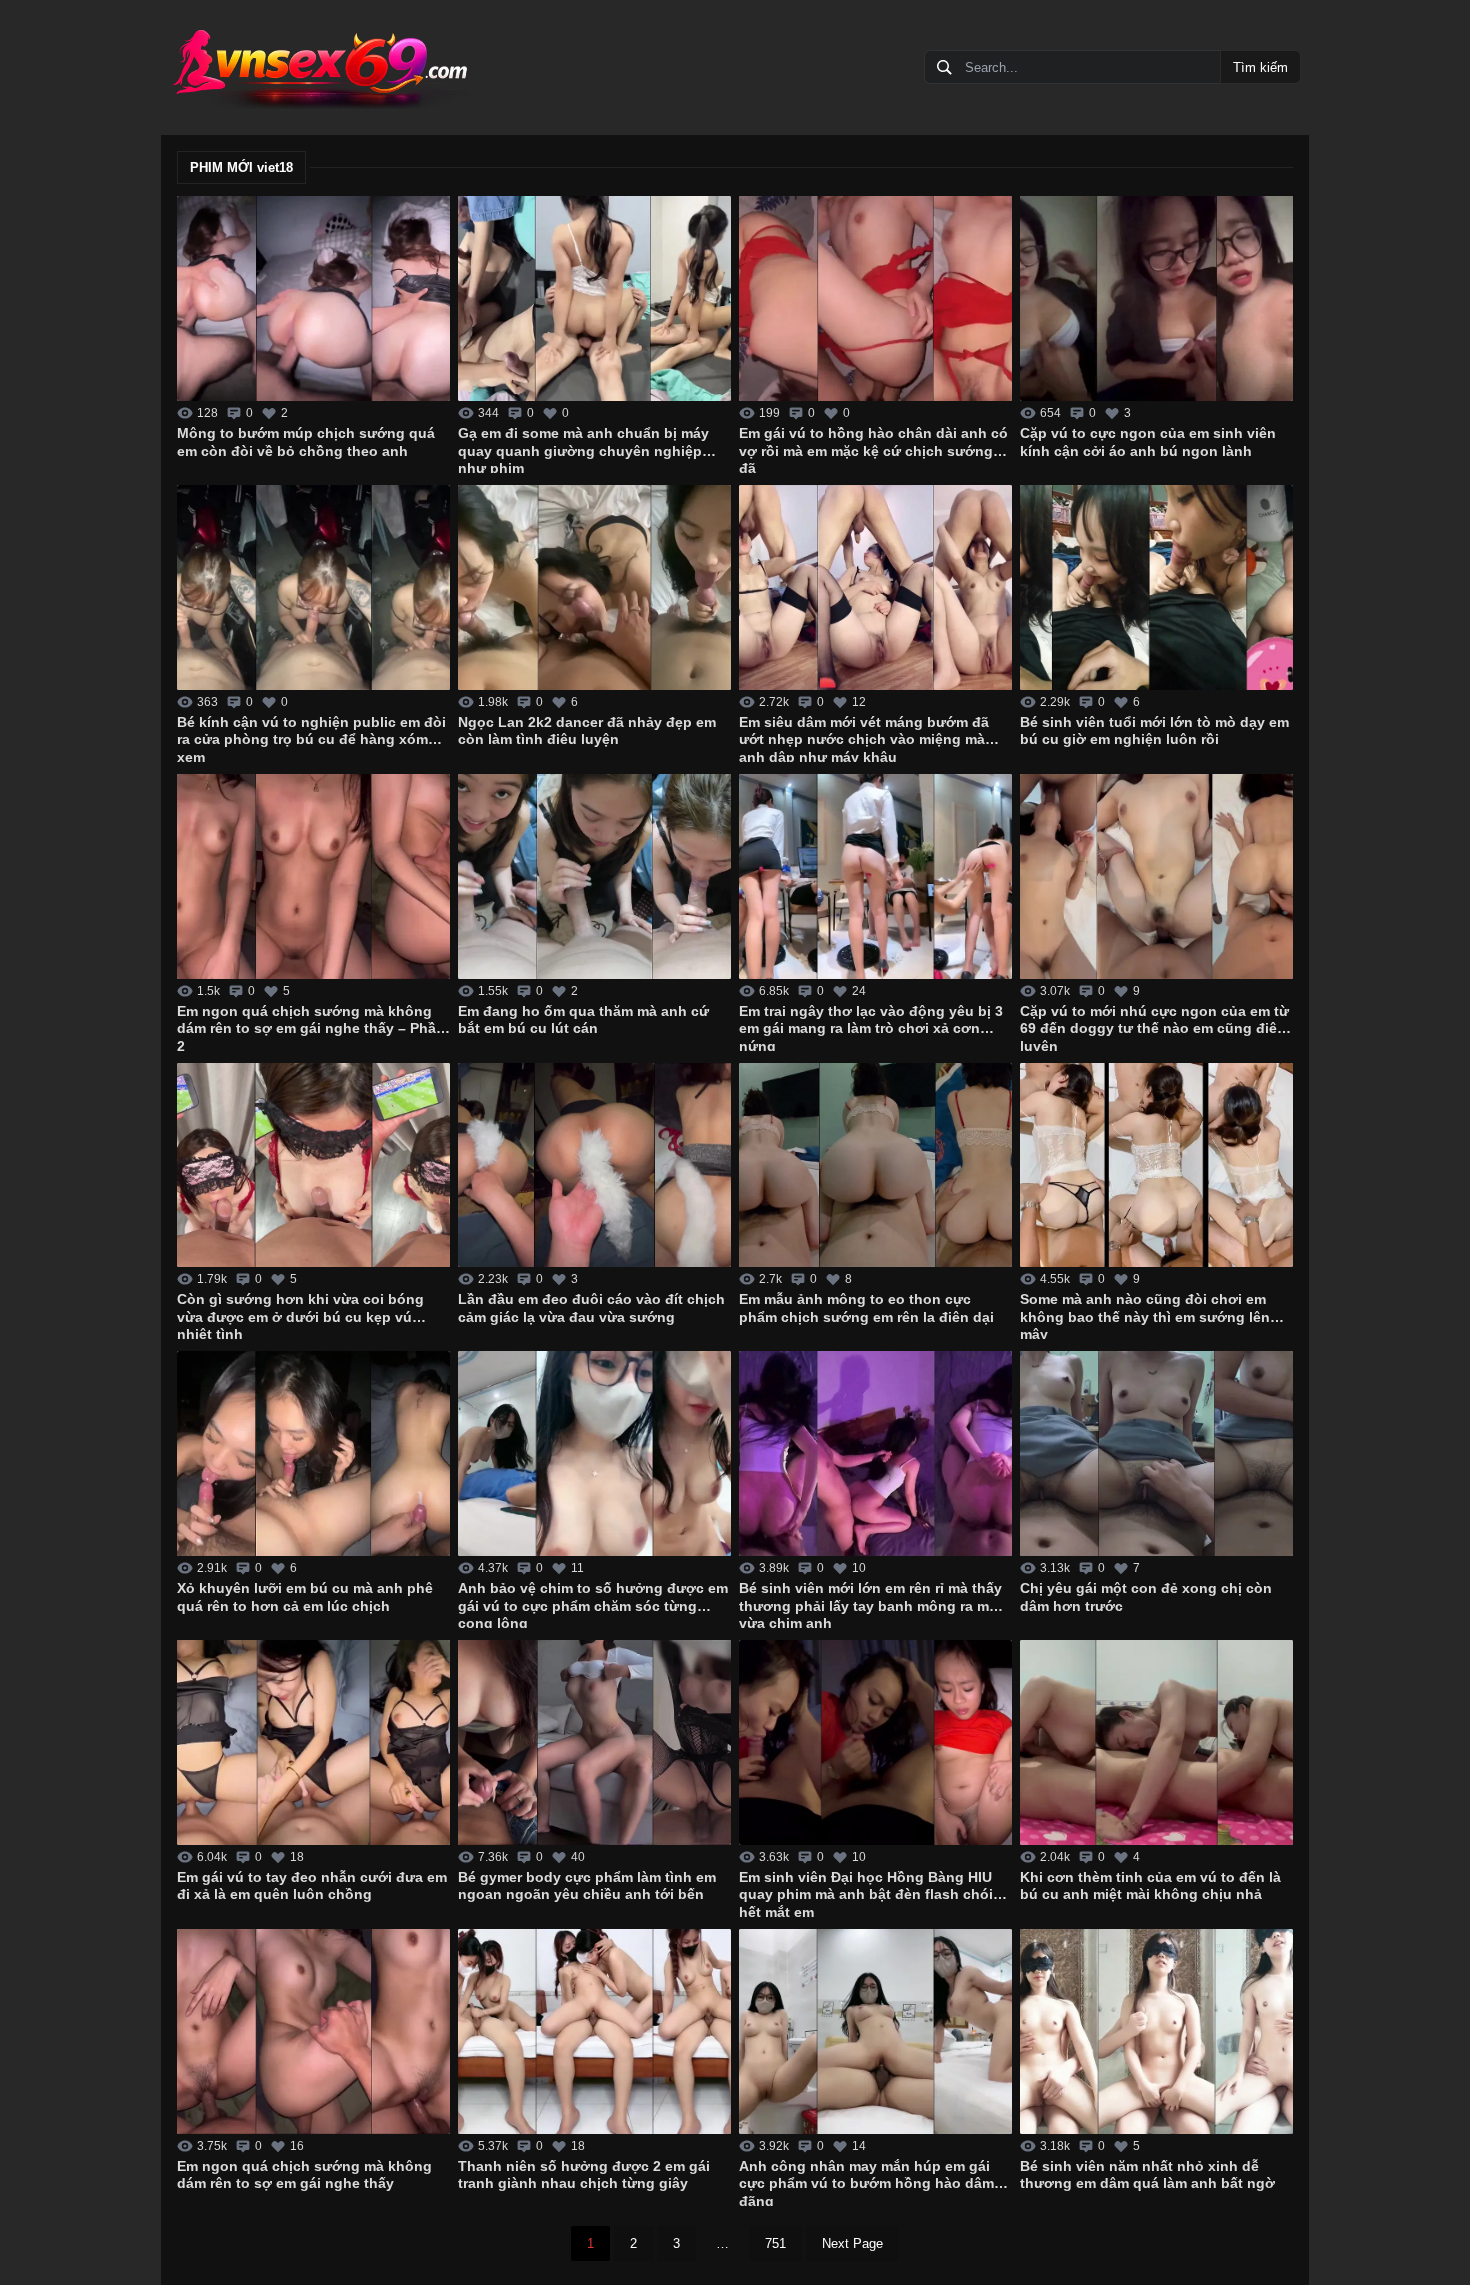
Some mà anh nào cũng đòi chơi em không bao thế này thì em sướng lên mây (1145, 1315)
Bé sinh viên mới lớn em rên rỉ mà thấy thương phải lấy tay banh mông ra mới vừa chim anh (871, 1604)
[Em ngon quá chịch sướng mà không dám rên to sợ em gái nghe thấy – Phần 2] (313, 876)
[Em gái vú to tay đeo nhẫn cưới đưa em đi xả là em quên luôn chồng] (313, 1742)
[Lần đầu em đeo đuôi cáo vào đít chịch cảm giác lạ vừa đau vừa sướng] (594, 1165)
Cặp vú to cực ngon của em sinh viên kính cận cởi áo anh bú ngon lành (1148, 442)
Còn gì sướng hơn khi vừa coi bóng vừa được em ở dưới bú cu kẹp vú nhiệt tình (300, 1315)
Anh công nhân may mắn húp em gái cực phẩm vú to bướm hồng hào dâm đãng (866, 2182)
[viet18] (319, 67)
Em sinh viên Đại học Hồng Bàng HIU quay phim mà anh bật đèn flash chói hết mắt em (866, 1893)
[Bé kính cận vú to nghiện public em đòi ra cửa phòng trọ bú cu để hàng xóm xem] (313, 587)
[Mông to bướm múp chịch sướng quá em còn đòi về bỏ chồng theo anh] (313, 298)
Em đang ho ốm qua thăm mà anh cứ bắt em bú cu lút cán (583, 1020)
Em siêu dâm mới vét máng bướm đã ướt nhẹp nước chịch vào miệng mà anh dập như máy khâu (864, 738)
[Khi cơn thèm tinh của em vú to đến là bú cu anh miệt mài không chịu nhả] (1156, 1742)
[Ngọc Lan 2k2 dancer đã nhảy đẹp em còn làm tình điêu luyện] (594, 587)
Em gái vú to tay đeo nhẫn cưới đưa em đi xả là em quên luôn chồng (312, 1886)
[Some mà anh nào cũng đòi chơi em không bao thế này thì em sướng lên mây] (1156, 1165)
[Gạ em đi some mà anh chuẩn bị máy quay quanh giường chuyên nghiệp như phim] (594, 298)
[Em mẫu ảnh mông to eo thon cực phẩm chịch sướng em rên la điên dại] (875, 1165)
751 (775, 2243)
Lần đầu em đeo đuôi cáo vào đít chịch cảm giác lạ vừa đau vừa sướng (591, 1308)
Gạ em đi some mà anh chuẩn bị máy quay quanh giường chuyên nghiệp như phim (583, 449)
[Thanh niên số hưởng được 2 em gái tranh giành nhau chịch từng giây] (594, 2031)
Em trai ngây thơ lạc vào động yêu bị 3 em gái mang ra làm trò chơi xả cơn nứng (871, 1027)
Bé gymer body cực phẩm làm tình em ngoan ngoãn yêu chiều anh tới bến (587, 1886)
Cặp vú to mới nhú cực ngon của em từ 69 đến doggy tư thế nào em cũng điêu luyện (1154, 1027)
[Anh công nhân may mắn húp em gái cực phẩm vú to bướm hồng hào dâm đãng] (875, 2031)
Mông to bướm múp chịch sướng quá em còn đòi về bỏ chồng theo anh (306, 442)
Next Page (852, 2243)
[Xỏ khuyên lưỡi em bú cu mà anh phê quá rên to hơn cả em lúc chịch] (313, 1453)
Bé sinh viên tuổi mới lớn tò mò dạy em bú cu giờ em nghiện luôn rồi (1154, 731)
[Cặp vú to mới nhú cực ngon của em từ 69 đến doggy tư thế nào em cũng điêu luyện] (1156, 876)
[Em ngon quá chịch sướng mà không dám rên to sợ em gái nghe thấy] (313, 2031)
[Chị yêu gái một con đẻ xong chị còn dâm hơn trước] (1156, 1453)
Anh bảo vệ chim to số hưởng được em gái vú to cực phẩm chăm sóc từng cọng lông (593, 1604)
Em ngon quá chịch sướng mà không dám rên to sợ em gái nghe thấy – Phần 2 (311, 1027)
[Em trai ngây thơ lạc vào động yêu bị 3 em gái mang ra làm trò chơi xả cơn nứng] (875, 876)
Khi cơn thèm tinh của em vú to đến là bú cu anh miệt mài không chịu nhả (1150, 1886)
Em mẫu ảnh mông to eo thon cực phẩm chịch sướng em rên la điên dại (866, 1308)
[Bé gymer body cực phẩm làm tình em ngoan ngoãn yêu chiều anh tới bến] (594, 1742)
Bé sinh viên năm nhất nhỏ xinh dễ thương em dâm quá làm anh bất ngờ (1147, 2175)
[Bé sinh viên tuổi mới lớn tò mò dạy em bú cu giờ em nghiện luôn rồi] (1156, 587)
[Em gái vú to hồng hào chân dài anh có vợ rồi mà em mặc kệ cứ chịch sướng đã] (875, 298)
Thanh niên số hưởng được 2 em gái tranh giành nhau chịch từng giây (584, 2175)
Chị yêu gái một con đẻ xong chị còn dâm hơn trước (1146, 1597)
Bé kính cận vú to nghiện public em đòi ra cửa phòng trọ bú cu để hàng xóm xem (311, 738)
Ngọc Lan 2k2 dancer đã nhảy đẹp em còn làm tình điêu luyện (587, 731)
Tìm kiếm (1260, 67)
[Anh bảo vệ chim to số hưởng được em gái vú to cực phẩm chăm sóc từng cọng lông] (594, 1453)
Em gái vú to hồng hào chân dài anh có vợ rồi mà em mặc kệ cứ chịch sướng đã (873, 449)
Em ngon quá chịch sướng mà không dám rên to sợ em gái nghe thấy (304, 2175)
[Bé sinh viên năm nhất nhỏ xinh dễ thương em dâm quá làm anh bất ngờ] (1156, 2031)
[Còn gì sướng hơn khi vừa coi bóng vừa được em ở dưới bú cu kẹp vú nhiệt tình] (313, 1165)
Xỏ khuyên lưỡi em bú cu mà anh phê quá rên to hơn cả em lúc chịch (305, 1597)
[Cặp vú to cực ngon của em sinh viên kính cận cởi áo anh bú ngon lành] (1156, 298)
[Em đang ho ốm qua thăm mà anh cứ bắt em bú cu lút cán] (594, 876)
